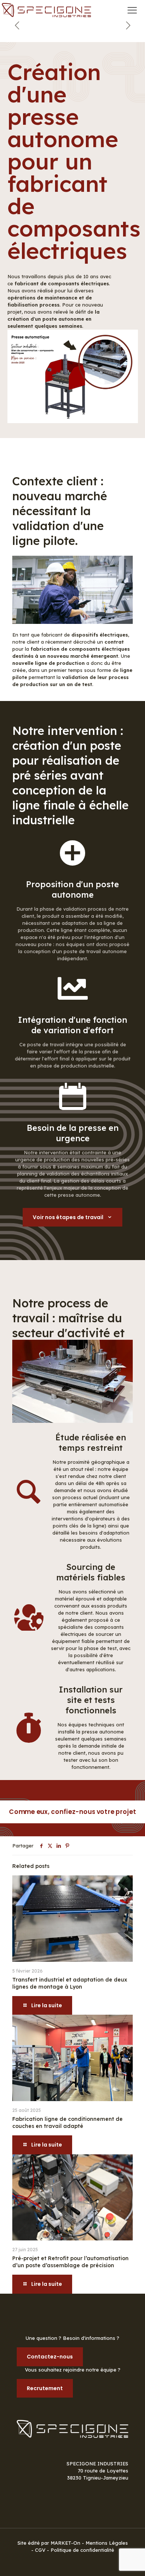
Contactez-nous (50, 2357)
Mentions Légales (107, 2543)
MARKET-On (66, 2543)
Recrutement (45, 2388)
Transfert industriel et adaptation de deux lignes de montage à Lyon (70, 1983)
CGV (40, 2550)
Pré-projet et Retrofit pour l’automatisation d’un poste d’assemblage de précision (70, 2262)
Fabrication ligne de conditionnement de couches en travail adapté (67, 2123)
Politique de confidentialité (82, 2550)
